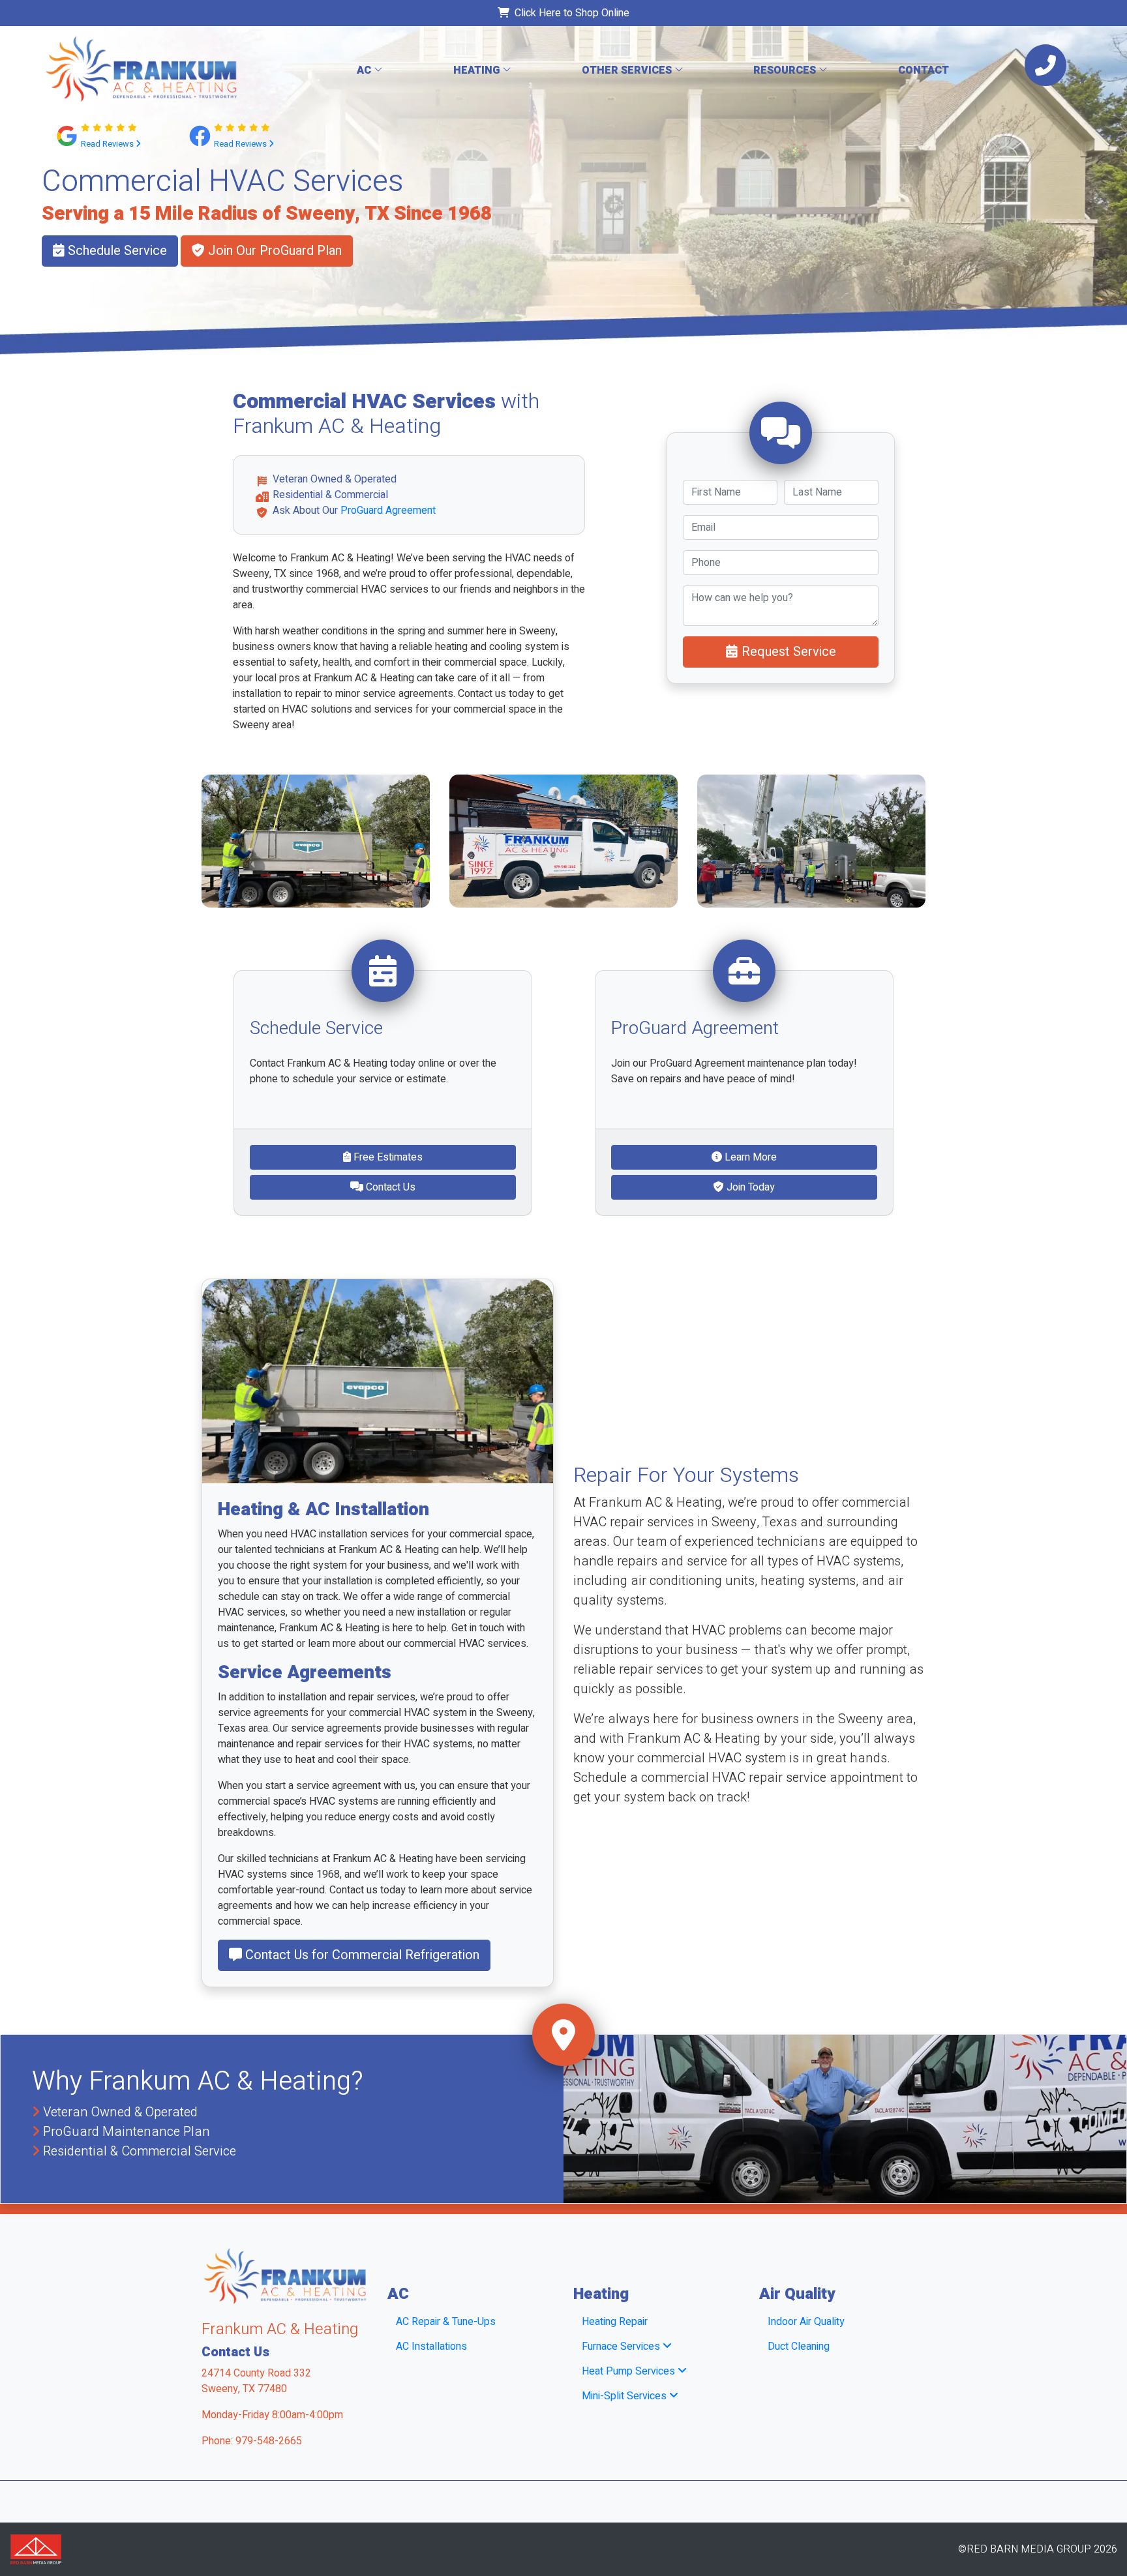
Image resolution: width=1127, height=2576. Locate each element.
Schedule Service (116, 251)
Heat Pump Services (630, 2371)
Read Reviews (108, 144)
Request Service (787, 652)
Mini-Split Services (625, 2396)
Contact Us (389, 1187)
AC (365, 70)
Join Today (749, 1187)
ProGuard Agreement (388, 511)
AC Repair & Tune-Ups (446, 2322)
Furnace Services (622, 2347)
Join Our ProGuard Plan (273, 251)
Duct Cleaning (799, 2347)
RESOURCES (786, 70)
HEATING (478, 70)
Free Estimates (387, 1157)
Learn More (749, 1157)
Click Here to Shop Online (569, 13)
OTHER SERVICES (628, 70)
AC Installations (431, 2347)
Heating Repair (615, 2322)
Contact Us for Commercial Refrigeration (361, 1955)
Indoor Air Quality (806, 2322)
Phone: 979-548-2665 (252, 2441)
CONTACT (924, 70)
